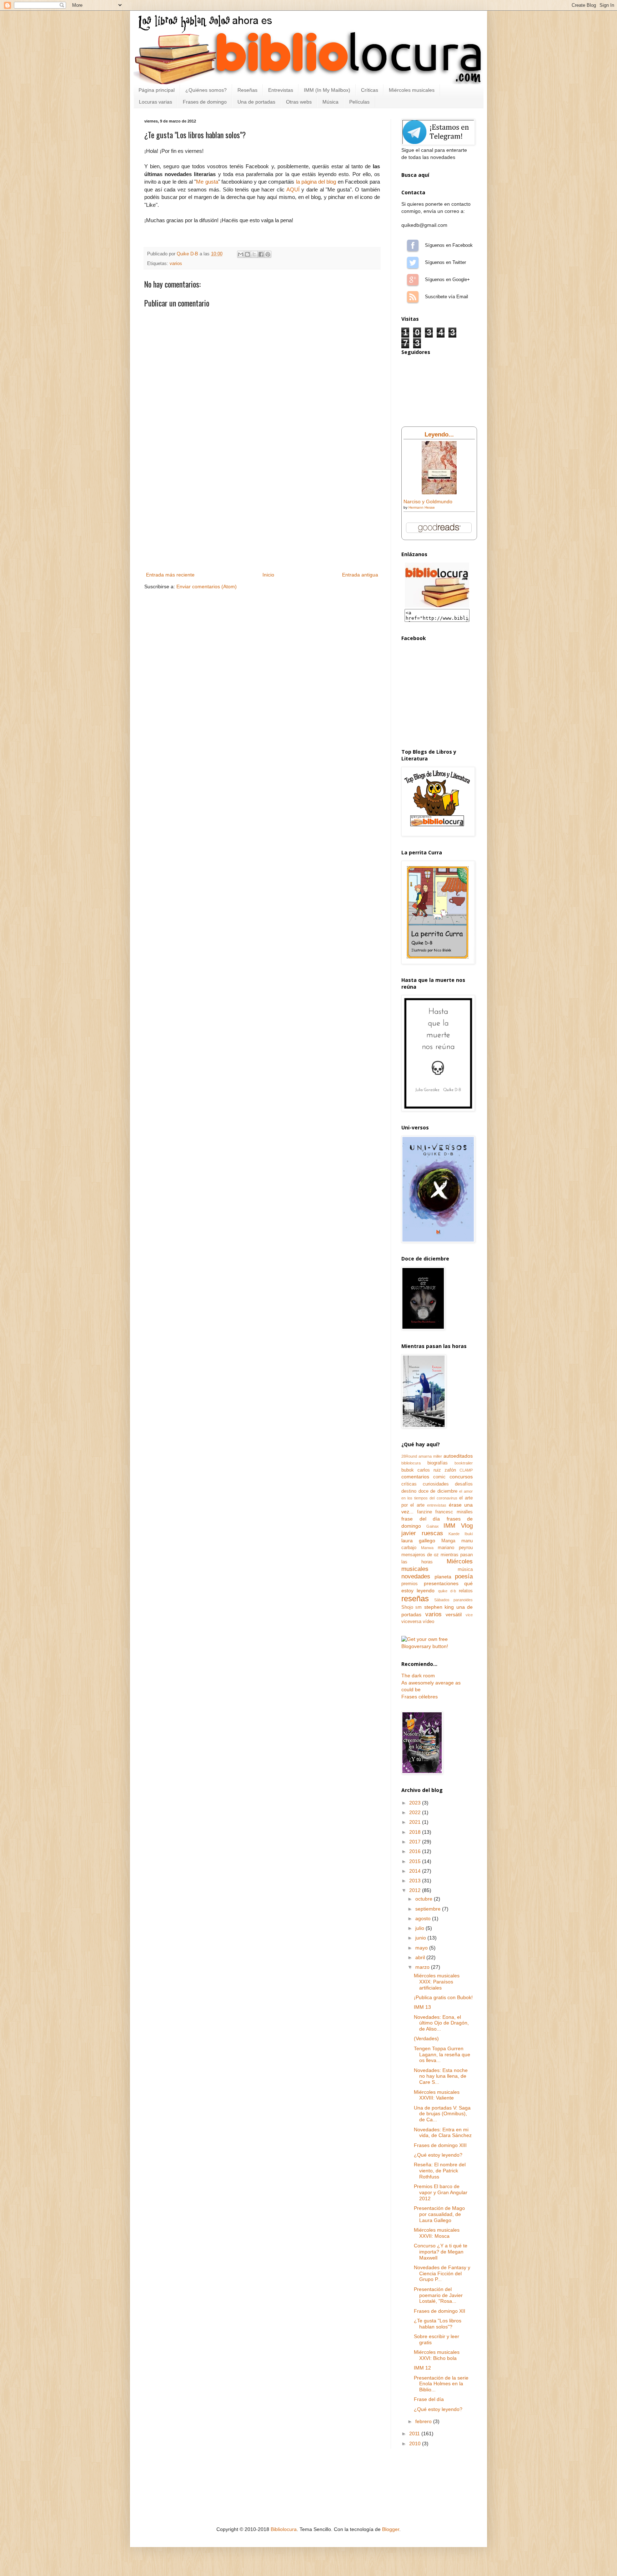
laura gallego (418, 1541)
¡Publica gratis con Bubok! (443, 1997)
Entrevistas (281, 90)
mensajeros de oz (420, 1555)
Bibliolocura (284, 2529)
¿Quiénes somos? (206, 90)
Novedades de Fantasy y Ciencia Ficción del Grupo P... (442, 2273)
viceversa (411, 1622)
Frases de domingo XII (440, 2311)
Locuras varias (155, 102)
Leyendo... (439, 435)
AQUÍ (293, 189)
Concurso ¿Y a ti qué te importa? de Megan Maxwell (441, 2252)
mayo (422, 1948)
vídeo (428, 1622)
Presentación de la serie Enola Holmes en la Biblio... (441, 2384)
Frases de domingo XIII (440, 2145)
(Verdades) (426, 2038)
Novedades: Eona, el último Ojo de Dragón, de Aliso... (441, 2023)
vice (469, 1615)
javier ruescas (422, 1533)
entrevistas (437, 1505)
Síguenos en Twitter (413, 263)
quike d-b (447, 1591)
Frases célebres (420, 1697)
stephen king (439, 1607)
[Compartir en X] (254, 254)
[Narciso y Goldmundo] (439, 493)
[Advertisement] (262, 517)
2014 (416, 1871)
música (465, 1569)
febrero (424, 2421)
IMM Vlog (458, 1526)
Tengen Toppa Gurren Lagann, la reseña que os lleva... (442, 2055)
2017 (416, 1842)
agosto (424, 1918)
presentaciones (441, 1583)
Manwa (427, 1548)
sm (418, 1607)
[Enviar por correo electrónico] (241, 254)
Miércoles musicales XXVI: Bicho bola (437, 2355)
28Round (409, 1456)
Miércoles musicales (412, 90)
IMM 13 (422, 2007)
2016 (416, 1851)
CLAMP (466, 1470)
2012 (416, 1890)
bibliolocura (411, 1463)
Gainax (433, 1526)
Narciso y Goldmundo (428, 501)
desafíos (464, 1484)
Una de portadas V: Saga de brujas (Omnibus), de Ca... (442, 2114)
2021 (416, 1822)
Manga (448, 1541)
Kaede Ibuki (461, 1534)
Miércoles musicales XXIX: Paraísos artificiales (437, 1982)
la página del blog (316, 182)
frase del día (421, 1519)
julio (420, 1928)
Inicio (268, 575)
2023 (416, 1803)
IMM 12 (422, 2368)
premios (410, 1584)
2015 (416, 1861)
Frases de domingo (205, 102)
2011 (415, 2433)
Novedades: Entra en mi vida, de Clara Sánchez (443, 2133)
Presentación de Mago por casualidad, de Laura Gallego (439, 2214)
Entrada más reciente (170, 575)
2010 (416, 2443)
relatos (466, 1591)
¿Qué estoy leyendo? (438, 2155)
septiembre (429, 1909)
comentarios (415, 1477)
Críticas (370, 90)
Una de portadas (256, 102)
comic (439, 1477)
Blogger (391, 2529)
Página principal (157, 90)
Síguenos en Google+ (413, 280)
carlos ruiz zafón (437, 1470)
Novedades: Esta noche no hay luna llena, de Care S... (441, 2076)
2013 (416, 1881)
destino (409, 1491)
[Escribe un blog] (247, 254)
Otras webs (299, 102)
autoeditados (458, 1456)
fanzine (425, 1512)
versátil (454, 1614)
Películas (359, 102)
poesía (464, 1576)
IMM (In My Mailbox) (327, 90)
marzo (423, 1967)
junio (421, 1938)
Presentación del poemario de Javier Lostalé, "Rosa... (438, 2295)
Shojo (407, 1607)
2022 (416, 1812)
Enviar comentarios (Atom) (207, 586)
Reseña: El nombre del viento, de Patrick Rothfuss (440, 2171)
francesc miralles (454, 1512)
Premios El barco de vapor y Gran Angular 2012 (441, 2192)
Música (330, 102)
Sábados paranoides (454, 1600)
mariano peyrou (455, 1548)
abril (421, 1957)
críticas (409, 1484)
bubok (408, 1470)
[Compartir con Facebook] (261, 254)
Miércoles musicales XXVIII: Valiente (437, 2095)
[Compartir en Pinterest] (268, 254)
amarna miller (430, 1456)
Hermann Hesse (422, 507)
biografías (438, 1463)
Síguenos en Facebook (413, 245)
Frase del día (429, 2399)
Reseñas (247, 90)
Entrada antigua (360, 575)
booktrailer (464, 1463)
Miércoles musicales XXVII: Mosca (437, 2233)
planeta (443, 1577)
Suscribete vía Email (413, 297)
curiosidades (436, 1484)
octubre (425, 1899)
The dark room (418, 1676)
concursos (461, 1477)
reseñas (415, 1599)
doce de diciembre (438, 1491)
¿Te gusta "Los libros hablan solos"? (438, 2324)
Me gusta (207, 182)
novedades (416, 1576)
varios (176, 264)
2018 (416, 1832)
